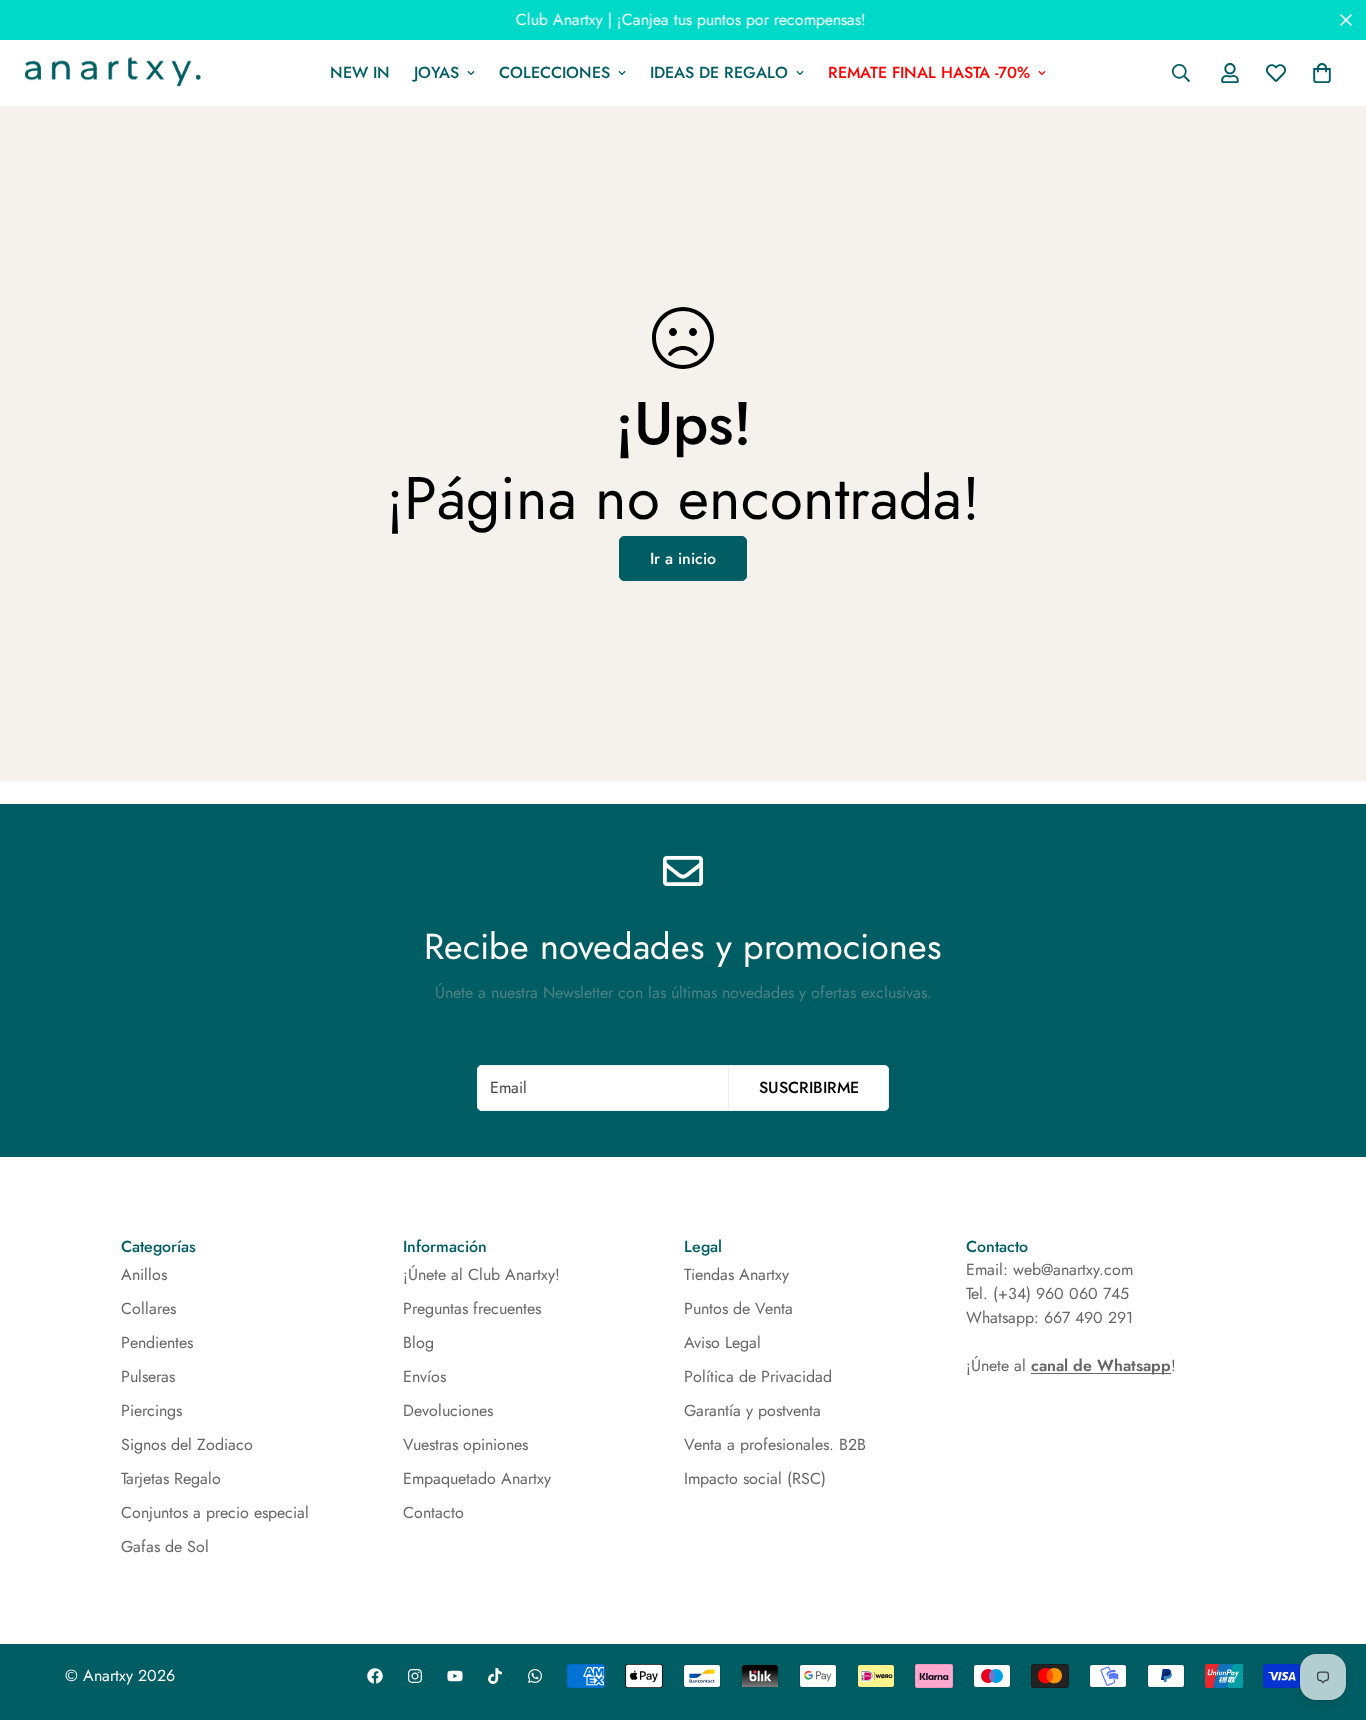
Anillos (144, 1274)
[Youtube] (455, 1676)
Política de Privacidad (758, 1376)
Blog (418, 1342)
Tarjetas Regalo (171, 1478)
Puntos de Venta (738, 1308)
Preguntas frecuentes (472, 1308)
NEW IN (360, 72)
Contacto (433, 1512)
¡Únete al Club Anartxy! (481, 1274)
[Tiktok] (495, 1676)
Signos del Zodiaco (187, 1444)
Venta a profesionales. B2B (775, 1444)
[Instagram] (415, 1676)
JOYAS (436, 72)
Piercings (151, 1410)
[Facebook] (375, 1676)
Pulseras (148, 1376)
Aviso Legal (722, 1342)
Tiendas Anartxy (736, 1274)
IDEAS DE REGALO (719, 72)
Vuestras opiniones (465, 1444)
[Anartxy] (110, 73)
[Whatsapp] (535, 1676)
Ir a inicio (683, 558)
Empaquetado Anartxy (477, 1478)
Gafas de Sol (165, 1546)
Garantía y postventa (752, 1410)
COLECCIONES (554, 72)
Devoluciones (448, 1410)
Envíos (424, 1376)
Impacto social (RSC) (755, 1478)
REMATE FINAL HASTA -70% (929, 72)
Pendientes (157, 1342)
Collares (148, 1308)
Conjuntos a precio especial (215, 1512)
